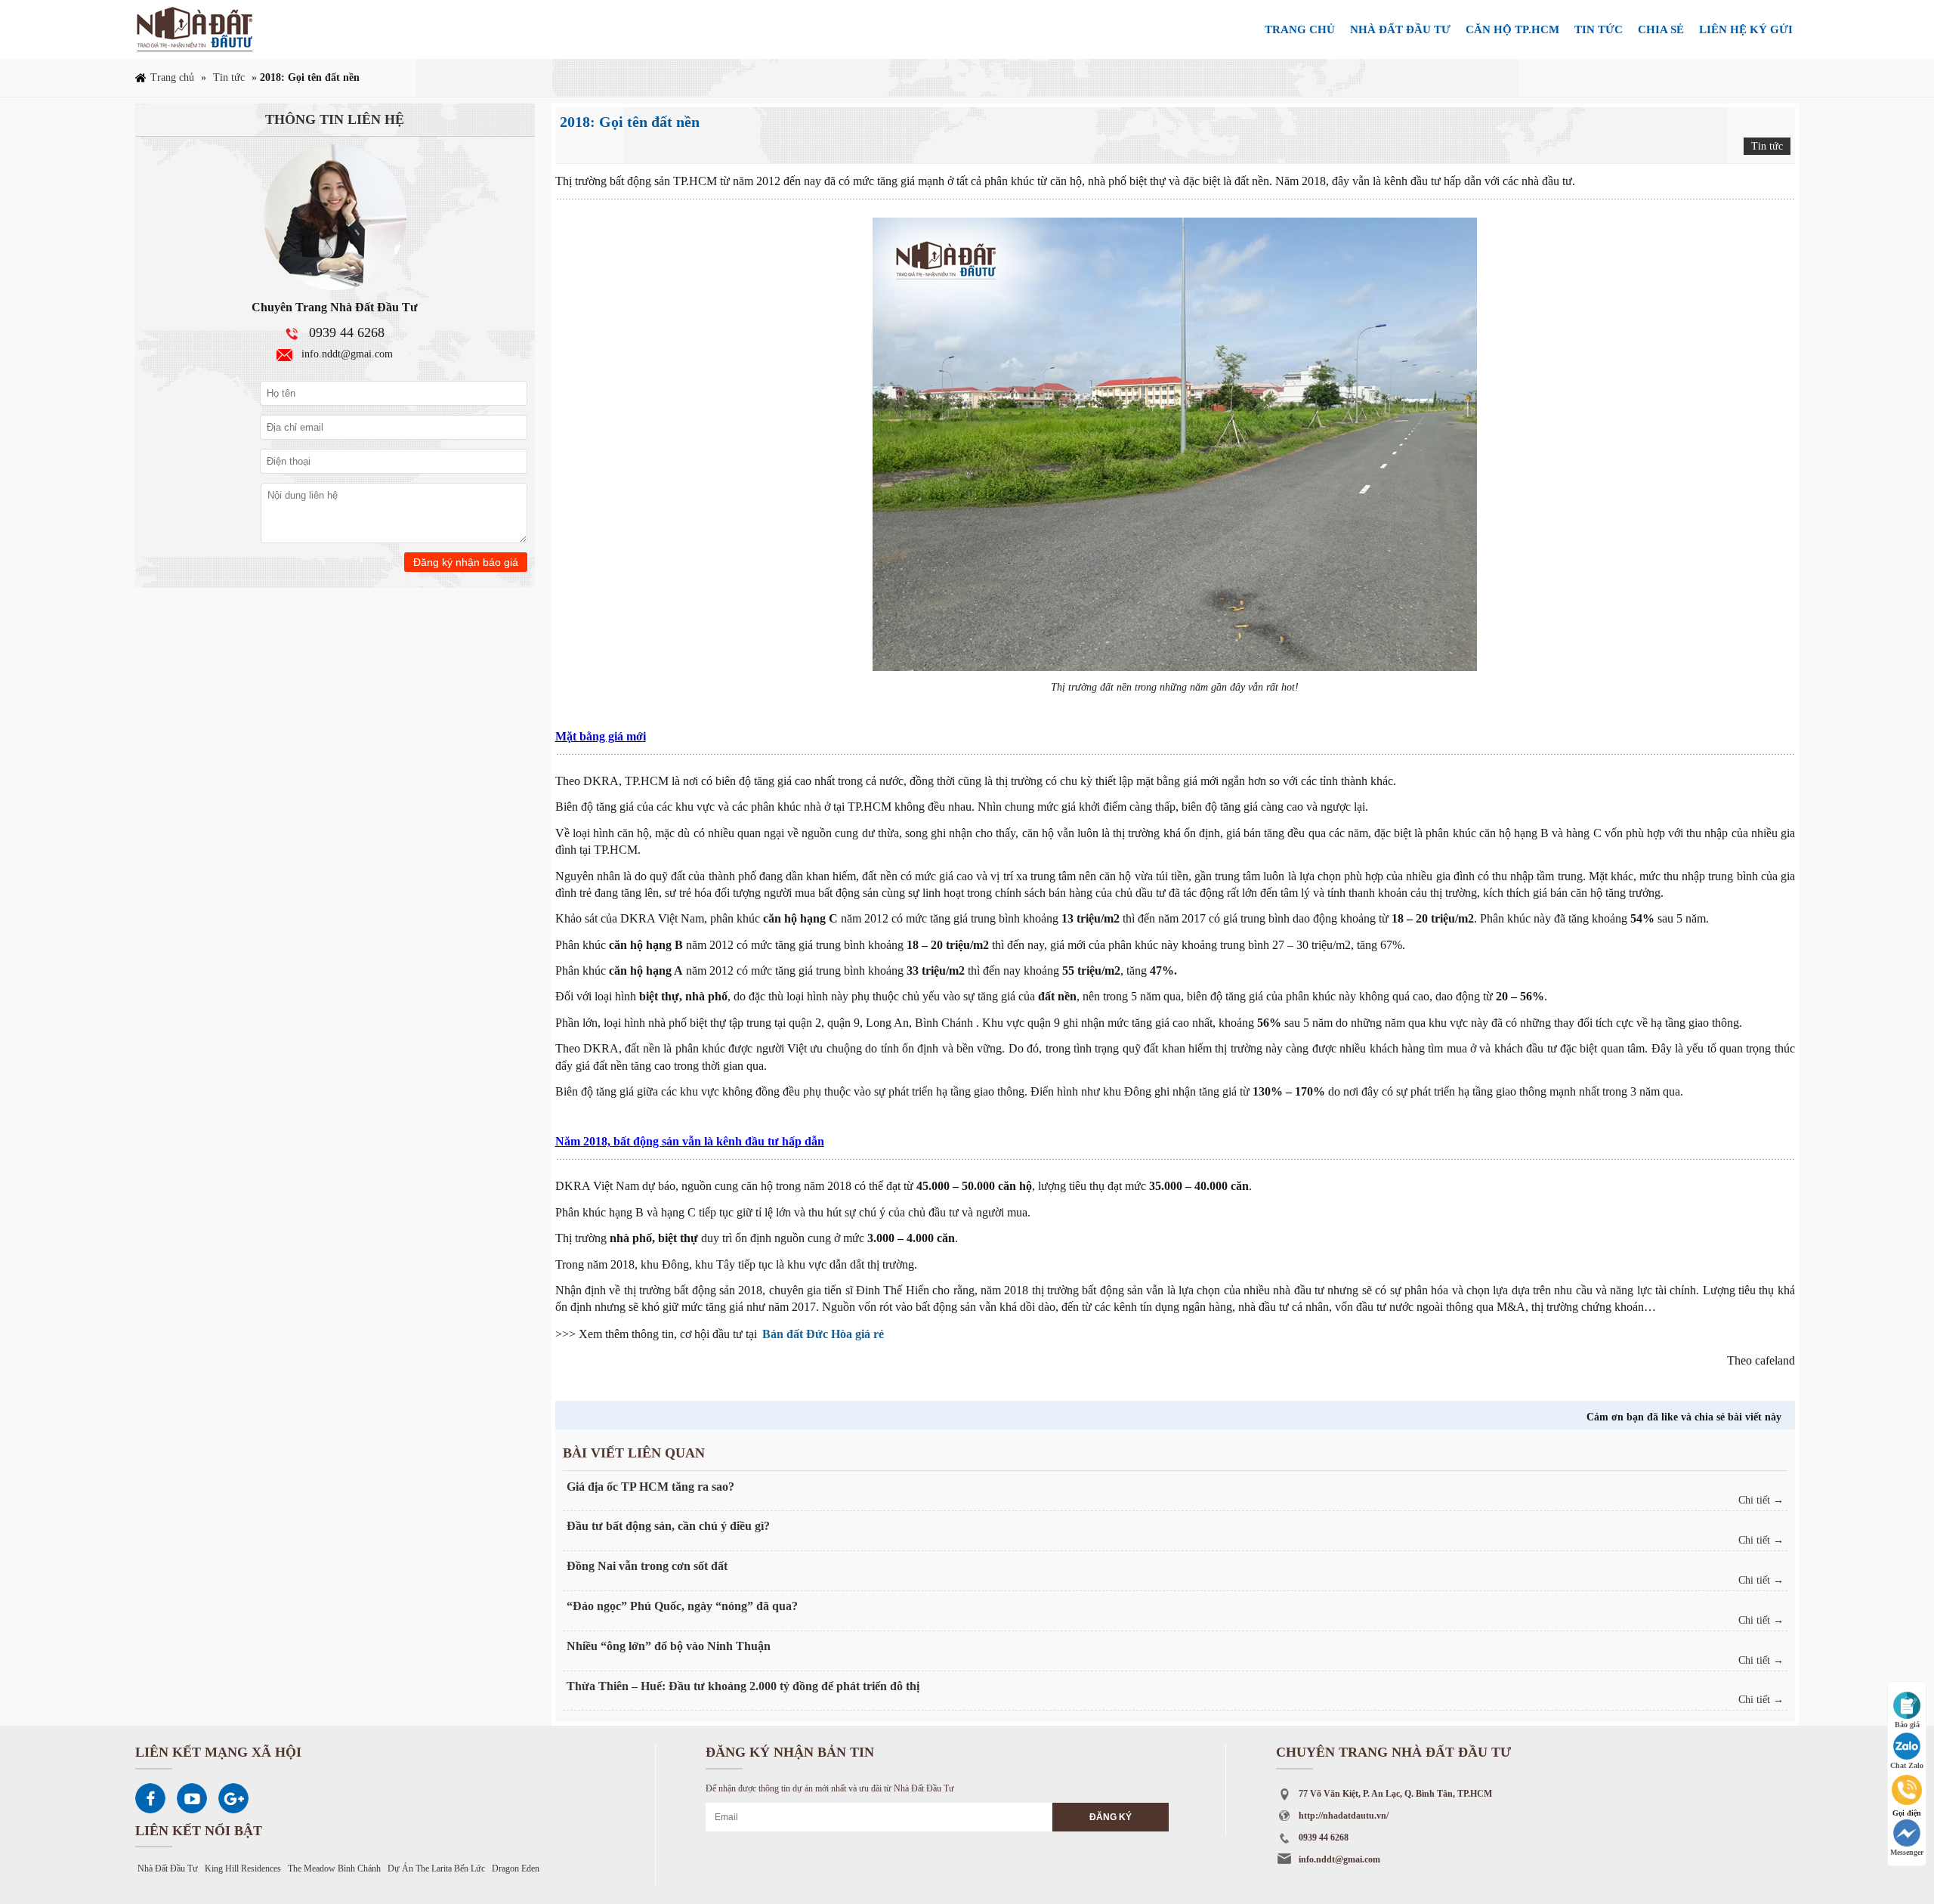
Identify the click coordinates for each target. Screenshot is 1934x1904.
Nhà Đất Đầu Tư (168, 1868)
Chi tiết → (1761, 1500)
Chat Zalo (1907, 1765)
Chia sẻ (1661, 29)
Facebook (150, 1798)
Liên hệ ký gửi (1746, 29)
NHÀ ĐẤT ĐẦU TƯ (1400, 29)
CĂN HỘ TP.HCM (1512, 29)
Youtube (192, 1798)
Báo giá (1907, 1725)
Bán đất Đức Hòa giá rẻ (823, 1334)
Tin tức (1599, 29)
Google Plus (233, 1798)
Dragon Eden (516, 1868)
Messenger (1907, 1852)
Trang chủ (1300, 29)
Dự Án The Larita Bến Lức (436, 1868)
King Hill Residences (243, 1868)
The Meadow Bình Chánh (334, 1868)
